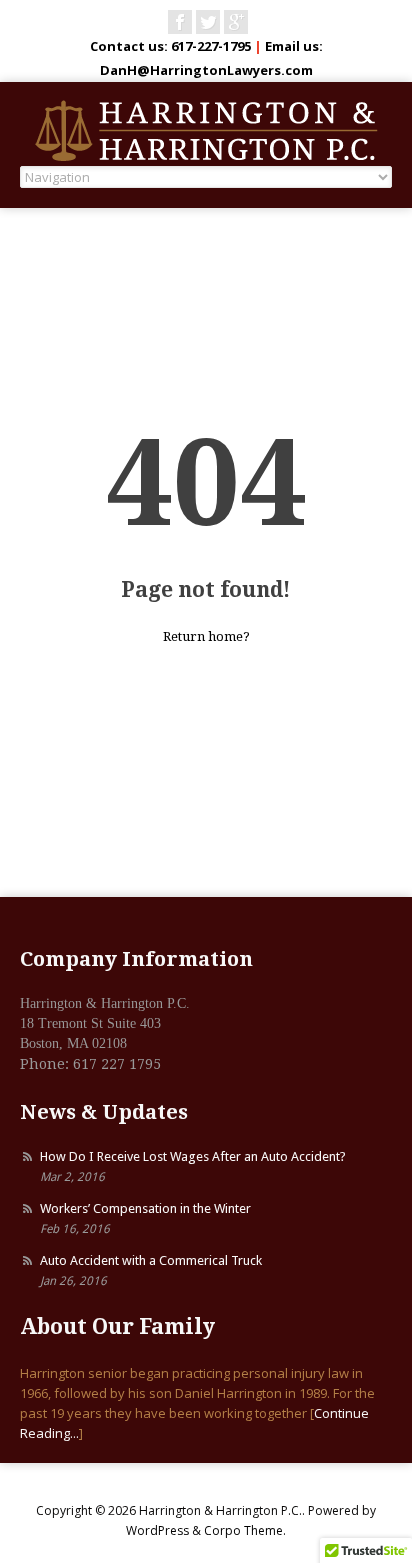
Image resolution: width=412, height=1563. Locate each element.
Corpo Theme (243, 1530)
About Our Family (117, 1326)
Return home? (206, 636)
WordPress (157, 1530)
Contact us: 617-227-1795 (170, 46)
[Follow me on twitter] (208, 22)
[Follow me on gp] (236, 22)
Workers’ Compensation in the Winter (145, 1208)
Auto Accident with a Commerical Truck (151, 1260)
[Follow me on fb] (180, 22)
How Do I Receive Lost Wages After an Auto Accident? (193, 1156)
